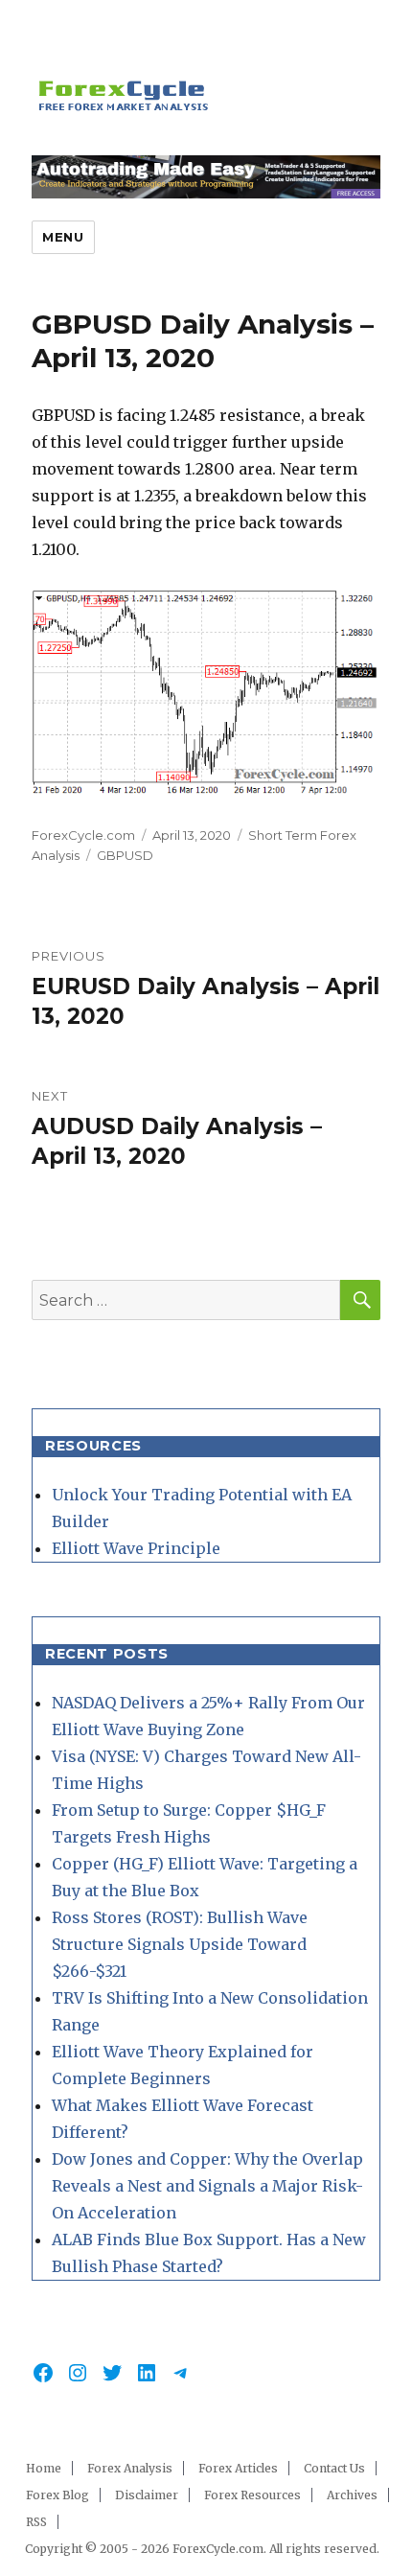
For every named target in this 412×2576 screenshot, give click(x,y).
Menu (63, 237)
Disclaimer (147, 2495)
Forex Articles (238, 2468)
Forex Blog (57, 2495)
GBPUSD (125, 855)
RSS (36, 2522)
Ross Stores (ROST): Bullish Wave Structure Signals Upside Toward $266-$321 (180, 1944)
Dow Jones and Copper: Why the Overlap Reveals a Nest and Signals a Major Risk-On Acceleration (207, 2186)
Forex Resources (252, 2495)
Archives (352, 2495)
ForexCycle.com (83, 835)
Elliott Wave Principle (136, 1548)
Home (44, 2468)
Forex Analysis (130, 2468)
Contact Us (334, 2468)
